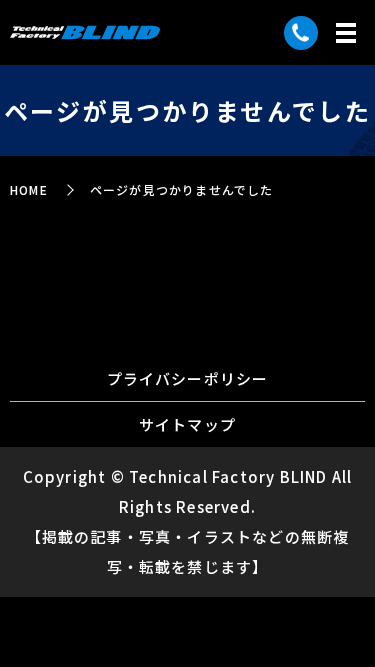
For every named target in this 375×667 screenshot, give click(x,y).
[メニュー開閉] (346, 33)
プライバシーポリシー (188, 378)
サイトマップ (187, 424)
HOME (29, 189)
